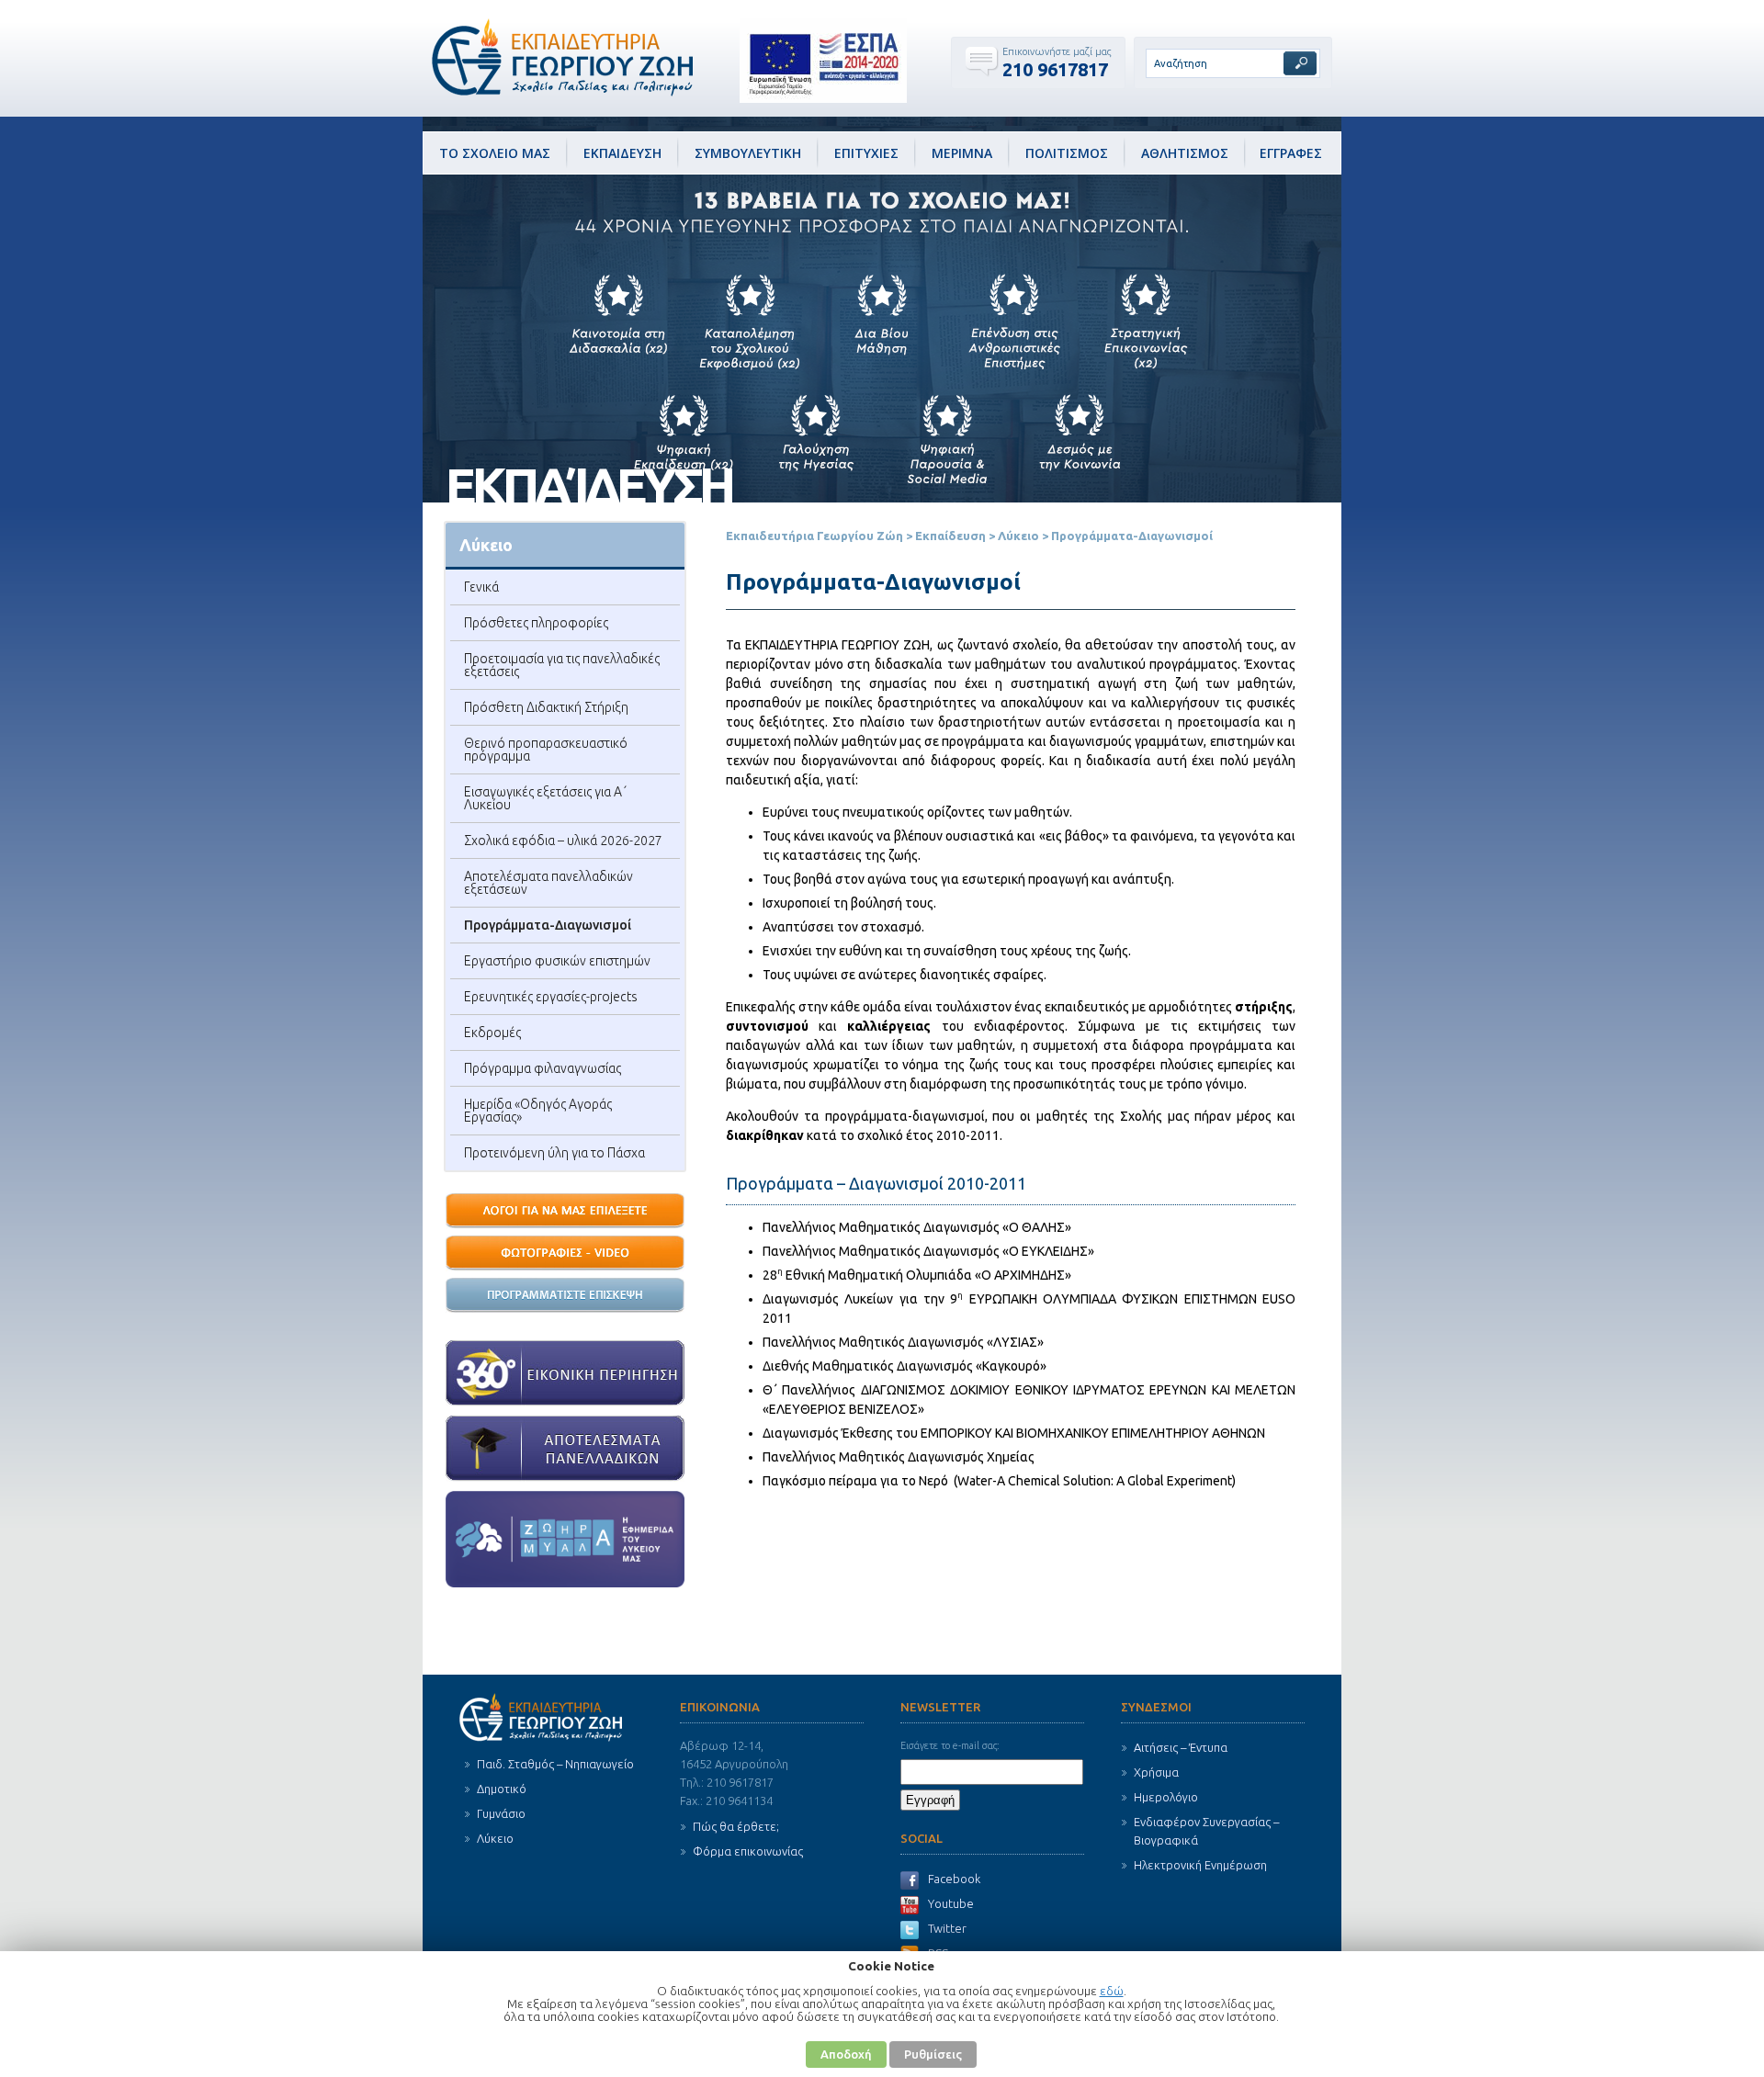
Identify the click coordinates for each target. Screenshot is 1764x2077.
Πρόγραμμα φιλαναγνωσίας (543, 1068)
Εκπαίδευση (950, 536)
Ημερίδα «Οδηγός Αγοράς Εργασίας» (538, 1111)
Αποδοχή (846, 2054)
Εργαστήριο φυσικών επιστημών (557, 961)
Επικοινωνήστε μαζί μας (1057, 51)
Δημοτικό (502, 1789)
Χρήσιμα (1156, 1772)
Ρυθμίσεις (933, 2054)
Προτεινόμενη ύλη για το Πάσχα (554, 1153)
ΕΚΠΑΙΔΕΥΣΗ (622, 153)
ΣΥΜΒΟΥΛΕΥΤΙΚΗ (748, 153)
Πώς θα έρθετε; (736, 1826)
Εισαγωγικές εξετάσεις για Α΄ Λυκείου (545, 798)
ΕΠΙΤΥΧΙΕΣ (866, 153)
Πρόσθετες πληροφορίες (536, 623)
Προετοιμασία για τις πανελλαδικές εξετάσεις (562, 665)
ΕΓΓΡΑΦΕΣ (1291, 153)
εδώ (1112, 1991)
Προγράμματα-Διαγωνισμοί (548, 925)
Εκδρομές (492, 1033)
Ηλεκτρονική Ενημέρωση (1200, 1865)
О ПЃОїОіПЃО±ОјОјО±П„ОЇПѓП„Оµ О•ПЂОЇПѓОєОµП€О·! (565, 1296)
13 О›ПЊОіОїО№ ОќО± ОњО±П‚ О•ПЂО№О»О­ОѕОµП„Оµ (565, 1212)
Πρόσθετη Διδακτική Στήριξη (546, 707)
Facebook (954, 1879)
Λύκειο (1018, 536)
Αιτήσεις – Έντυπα (1181, 1747)
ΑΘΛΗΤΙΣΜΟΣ (1185, 153)
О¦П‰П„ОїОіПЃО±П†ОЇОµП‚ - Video (565, 1254)
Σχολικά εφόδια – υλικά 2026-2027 (563, 841)
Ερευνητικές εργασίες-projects (551, 997)
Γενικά (481, 587)
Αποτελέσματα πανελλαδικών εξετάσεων (548, 883)
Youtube (951, 1903)
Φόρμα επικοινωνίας (748, 1851)
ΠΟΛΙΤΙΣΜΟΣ (1067, 153)
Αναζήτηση (1300, 63)
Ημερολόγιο (1166, 1797)
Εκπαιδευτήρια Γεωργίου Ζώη (814, 536)
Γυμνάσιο (501, 1813)
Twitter (947, 1928)
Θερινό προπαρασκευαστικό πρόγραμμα (546, 750)
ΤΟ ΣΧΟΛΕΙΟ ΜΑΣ (495, 153)
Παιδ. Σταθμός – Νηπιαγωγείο (555, 1764)
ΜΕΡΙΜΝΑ (962, 153)
